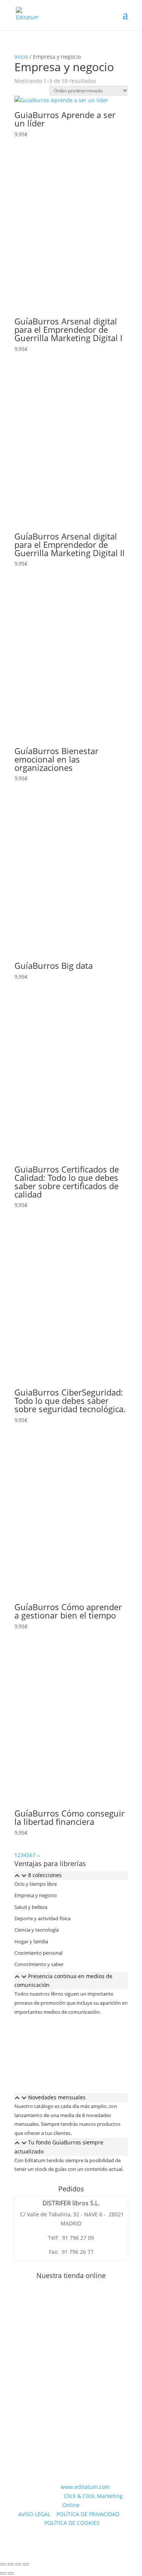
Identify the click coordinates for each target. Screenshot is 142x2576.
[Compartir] (18, 2564)
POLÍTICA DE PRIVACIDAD (88, 2514)
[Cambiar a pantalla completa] (11, 2564)
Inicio (21, 57)
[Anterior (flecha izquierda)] (3, 2573)
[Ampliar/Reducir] (3, 2564)
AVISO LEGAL (34, 2514)
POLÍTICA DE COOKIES (72, 2523)
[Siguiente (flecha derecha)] (11, 2573)
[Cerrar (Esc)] (26, 2564)
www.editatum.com (85, 2487)
